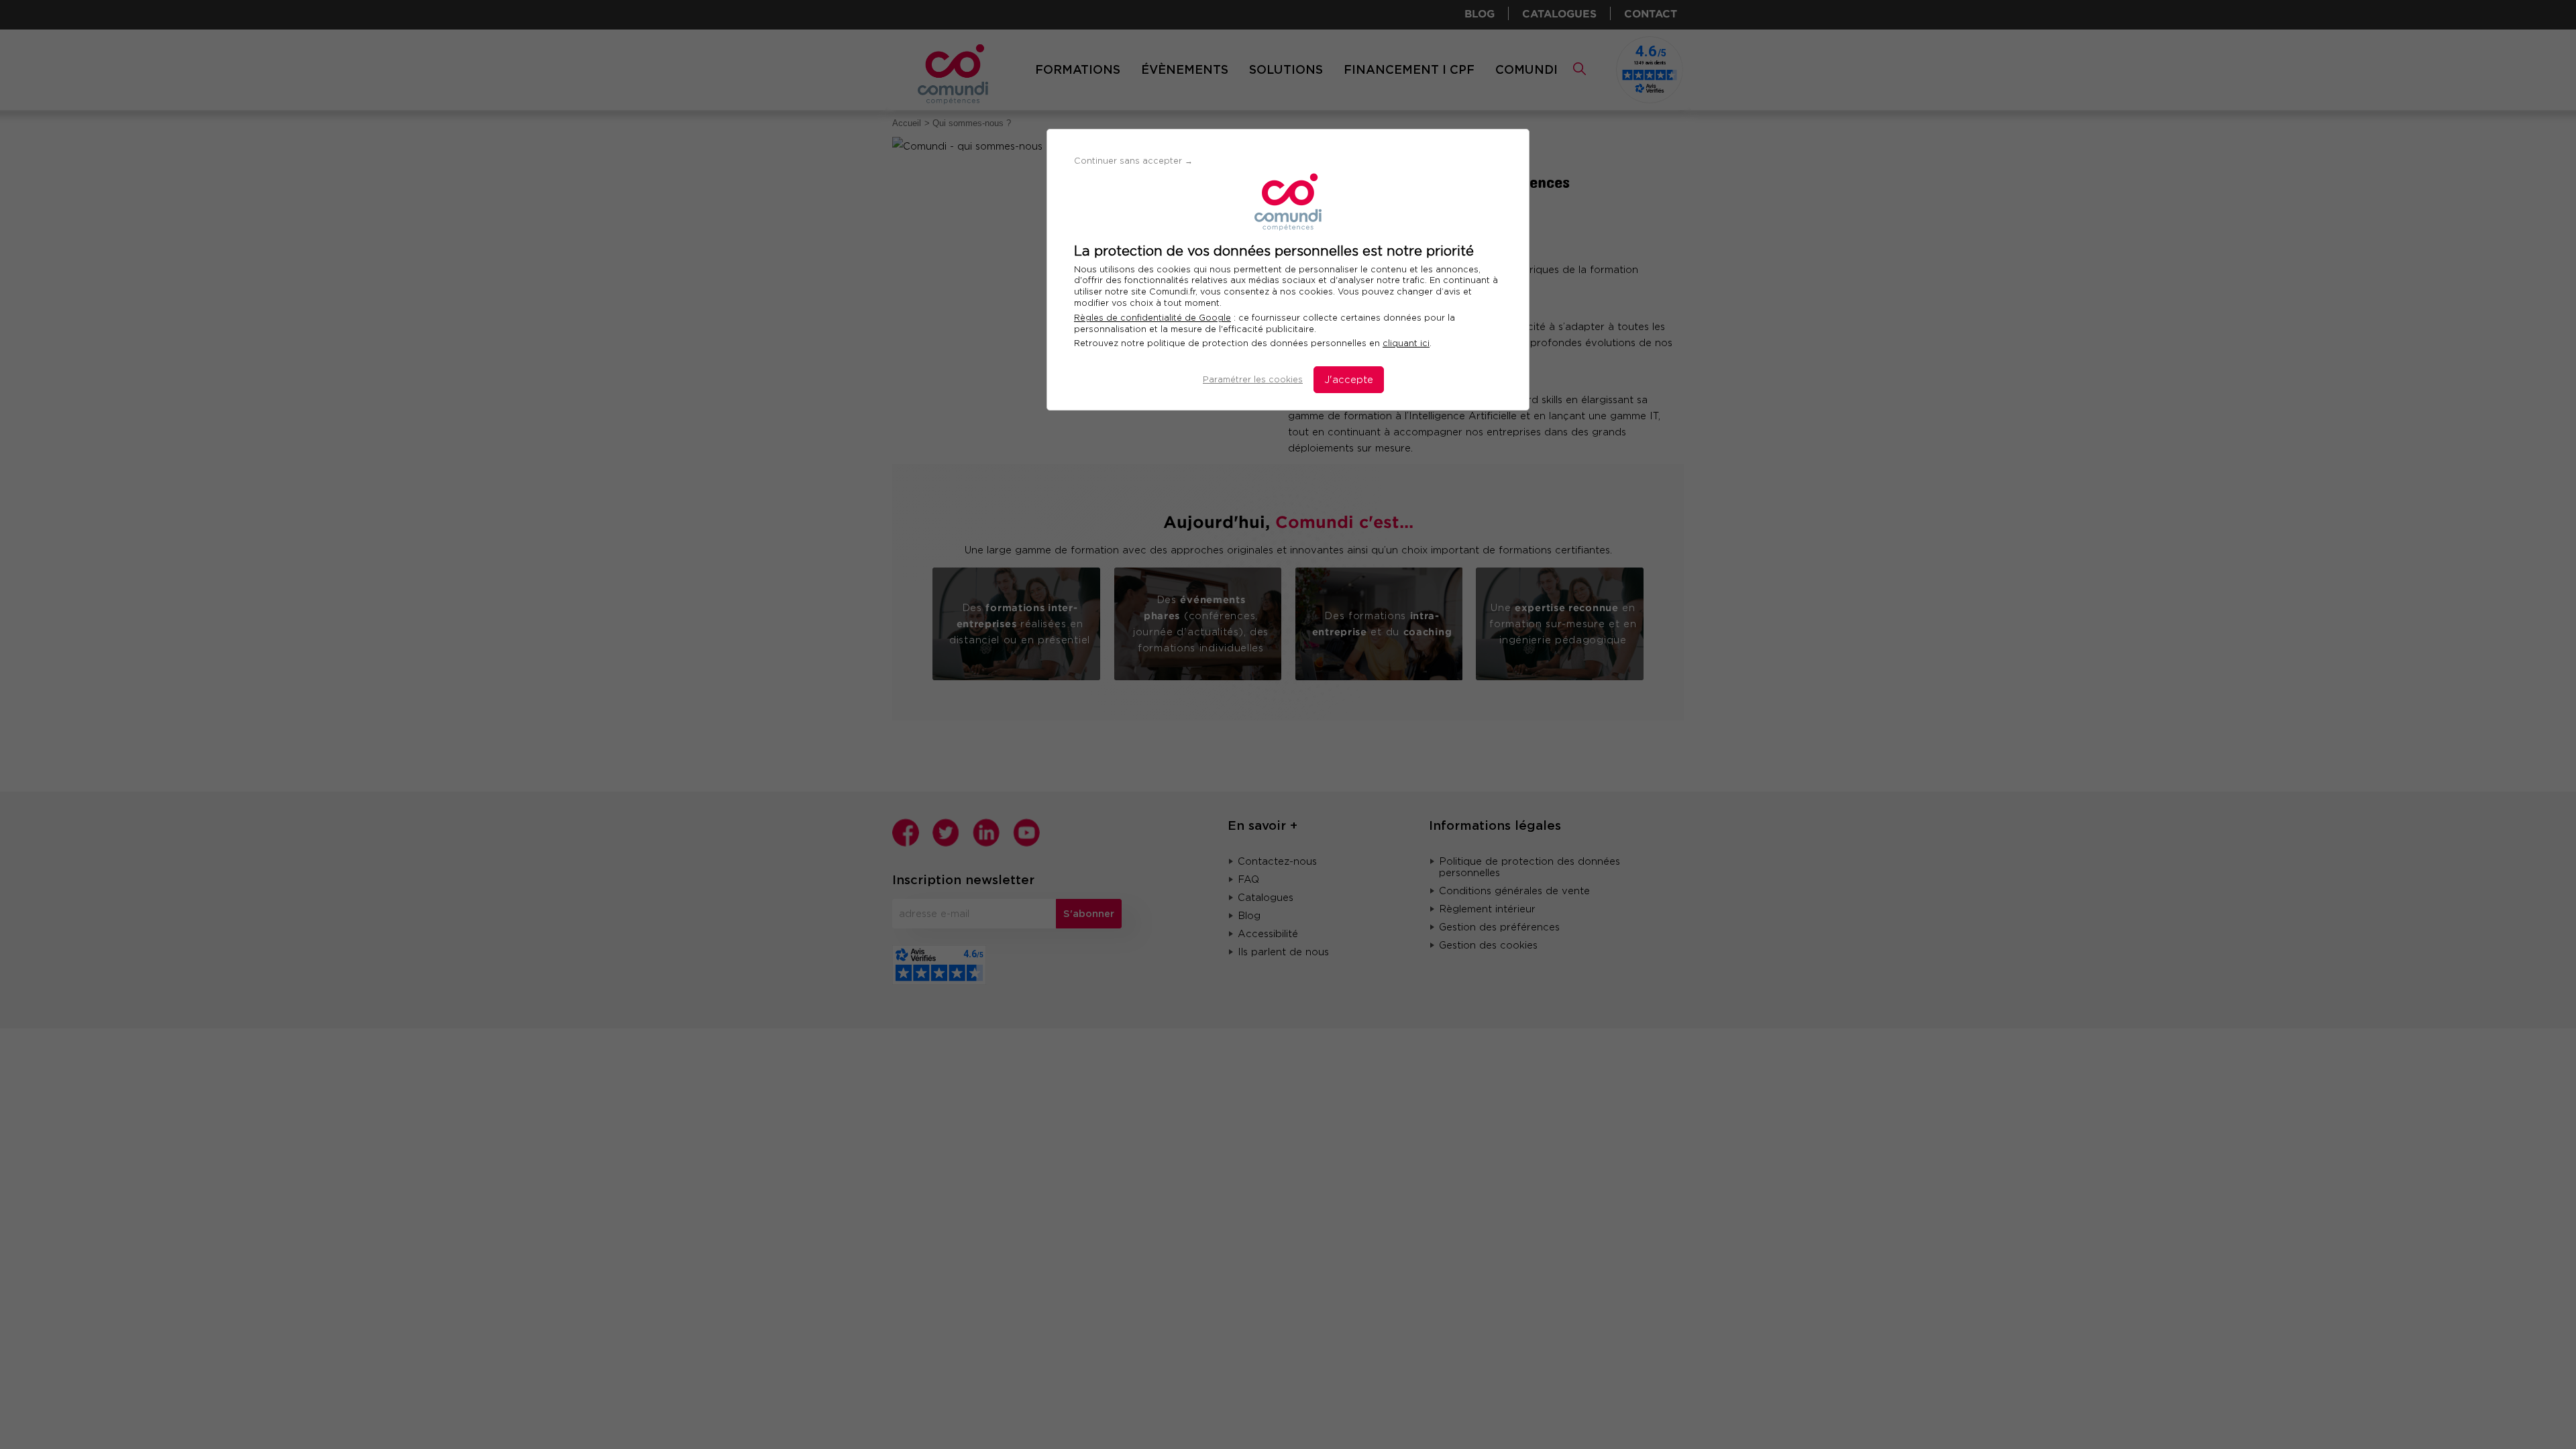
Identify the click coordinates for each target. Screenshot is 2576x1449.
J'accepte (1349, 380)
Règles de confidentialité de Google (1152, 318)
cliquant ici (1406, 343)
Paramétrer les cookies (1253, 379)
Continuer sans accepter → (1133, 161)
